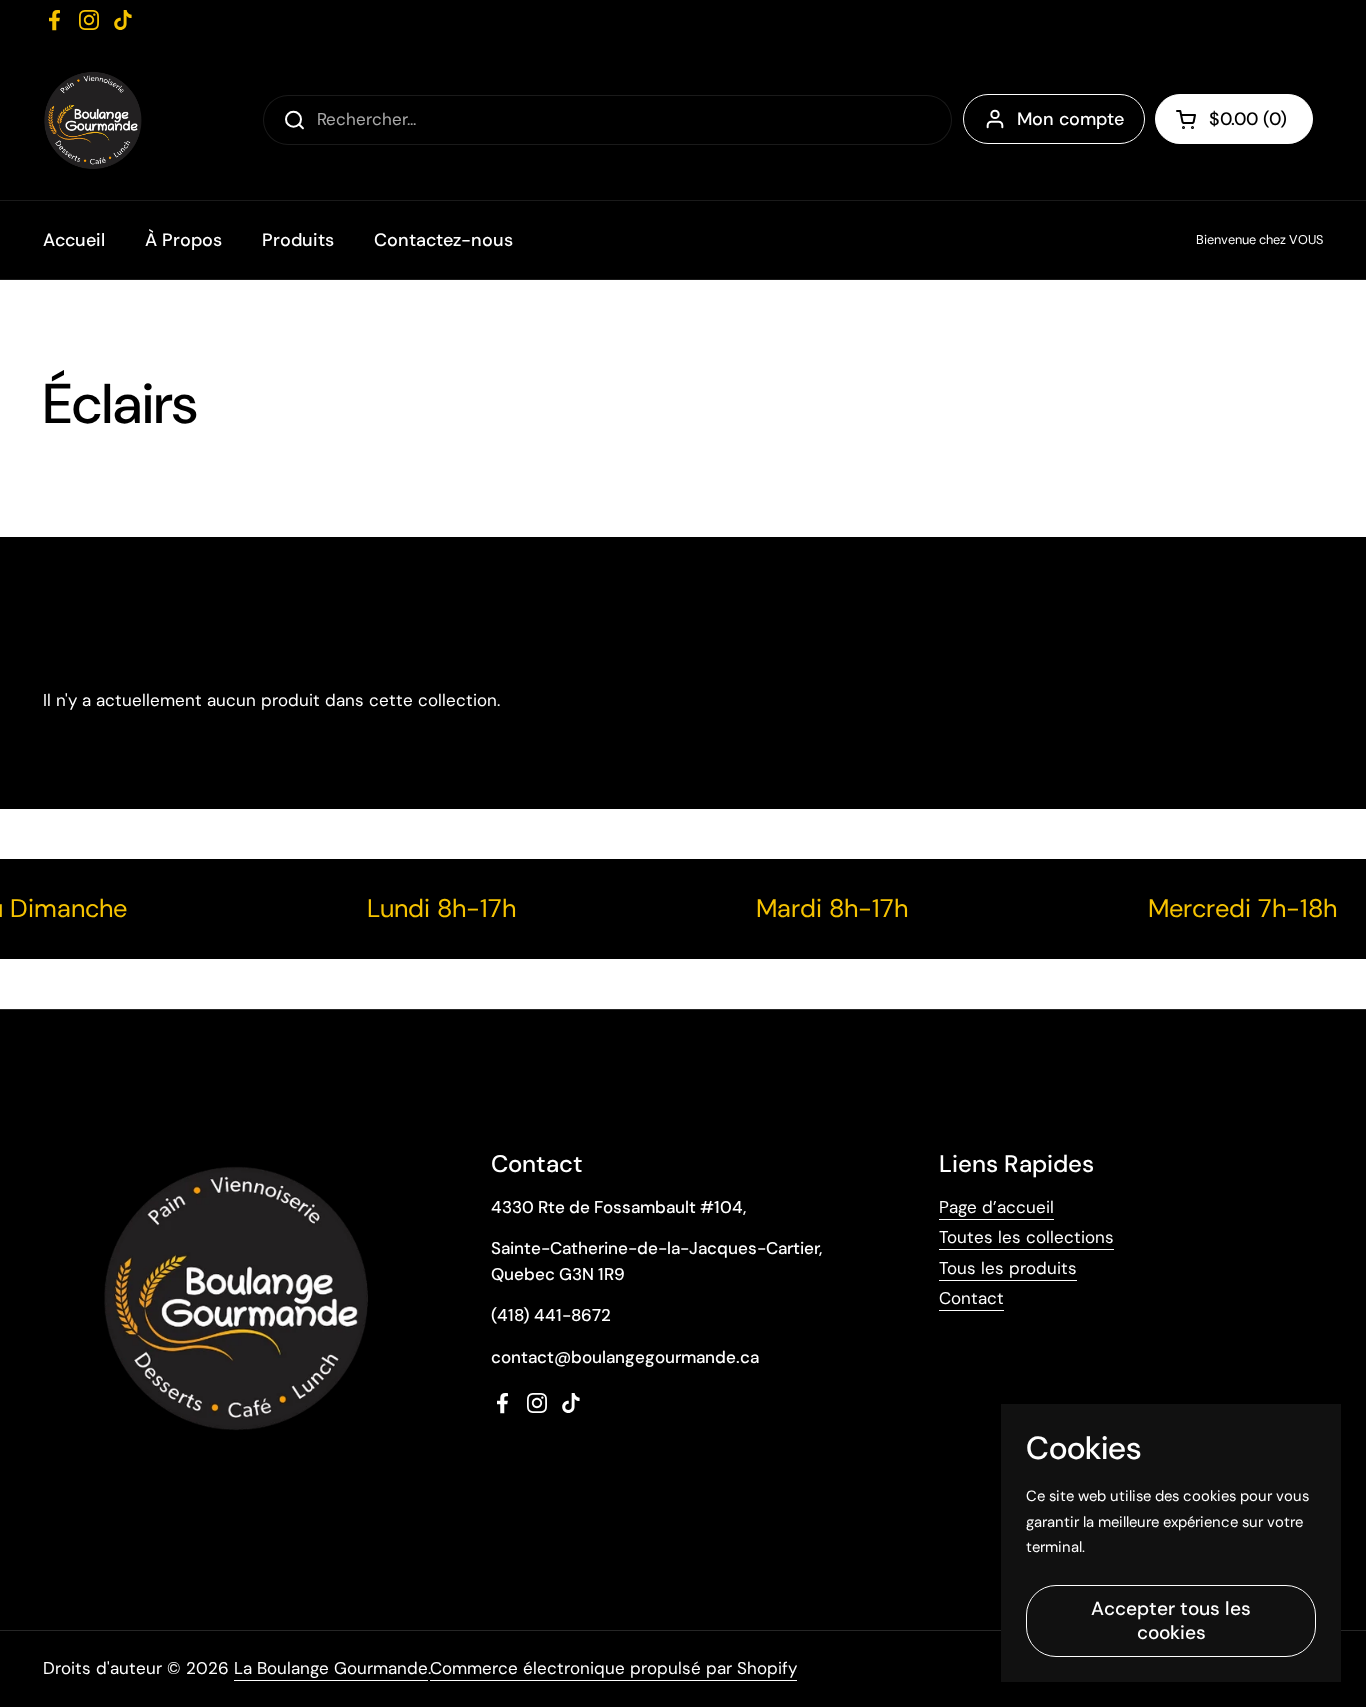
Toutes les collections (1026, 1237)
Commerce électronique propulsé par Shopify (613, 1668)
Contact (971, 1298)
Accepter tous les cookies (1171, 1620)
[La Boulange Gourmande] (92, 120)
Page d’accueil (996, 1207)
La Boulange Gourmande (331, 1668)
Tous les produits (1008, 1268)
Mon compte (1070, 119)
